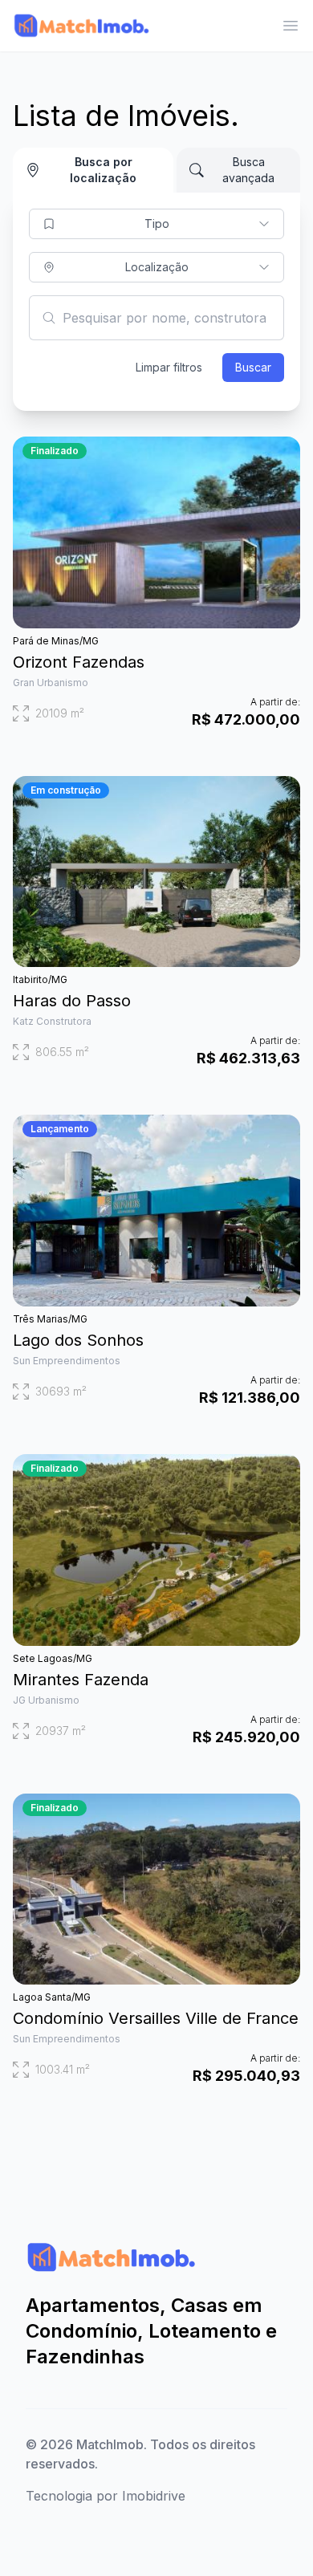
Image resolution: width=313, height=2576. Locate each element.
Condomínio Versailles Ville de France (156, 2018)
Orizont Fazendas (79, 662)
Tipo (157, 223)
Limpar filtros (169, 367)
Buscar (253, 367)
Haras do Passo (72, 1001)
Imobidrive (154, 2496)
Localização (157, 267)
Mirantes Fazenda (81, 1680)
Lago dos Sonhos (78, 1340)
